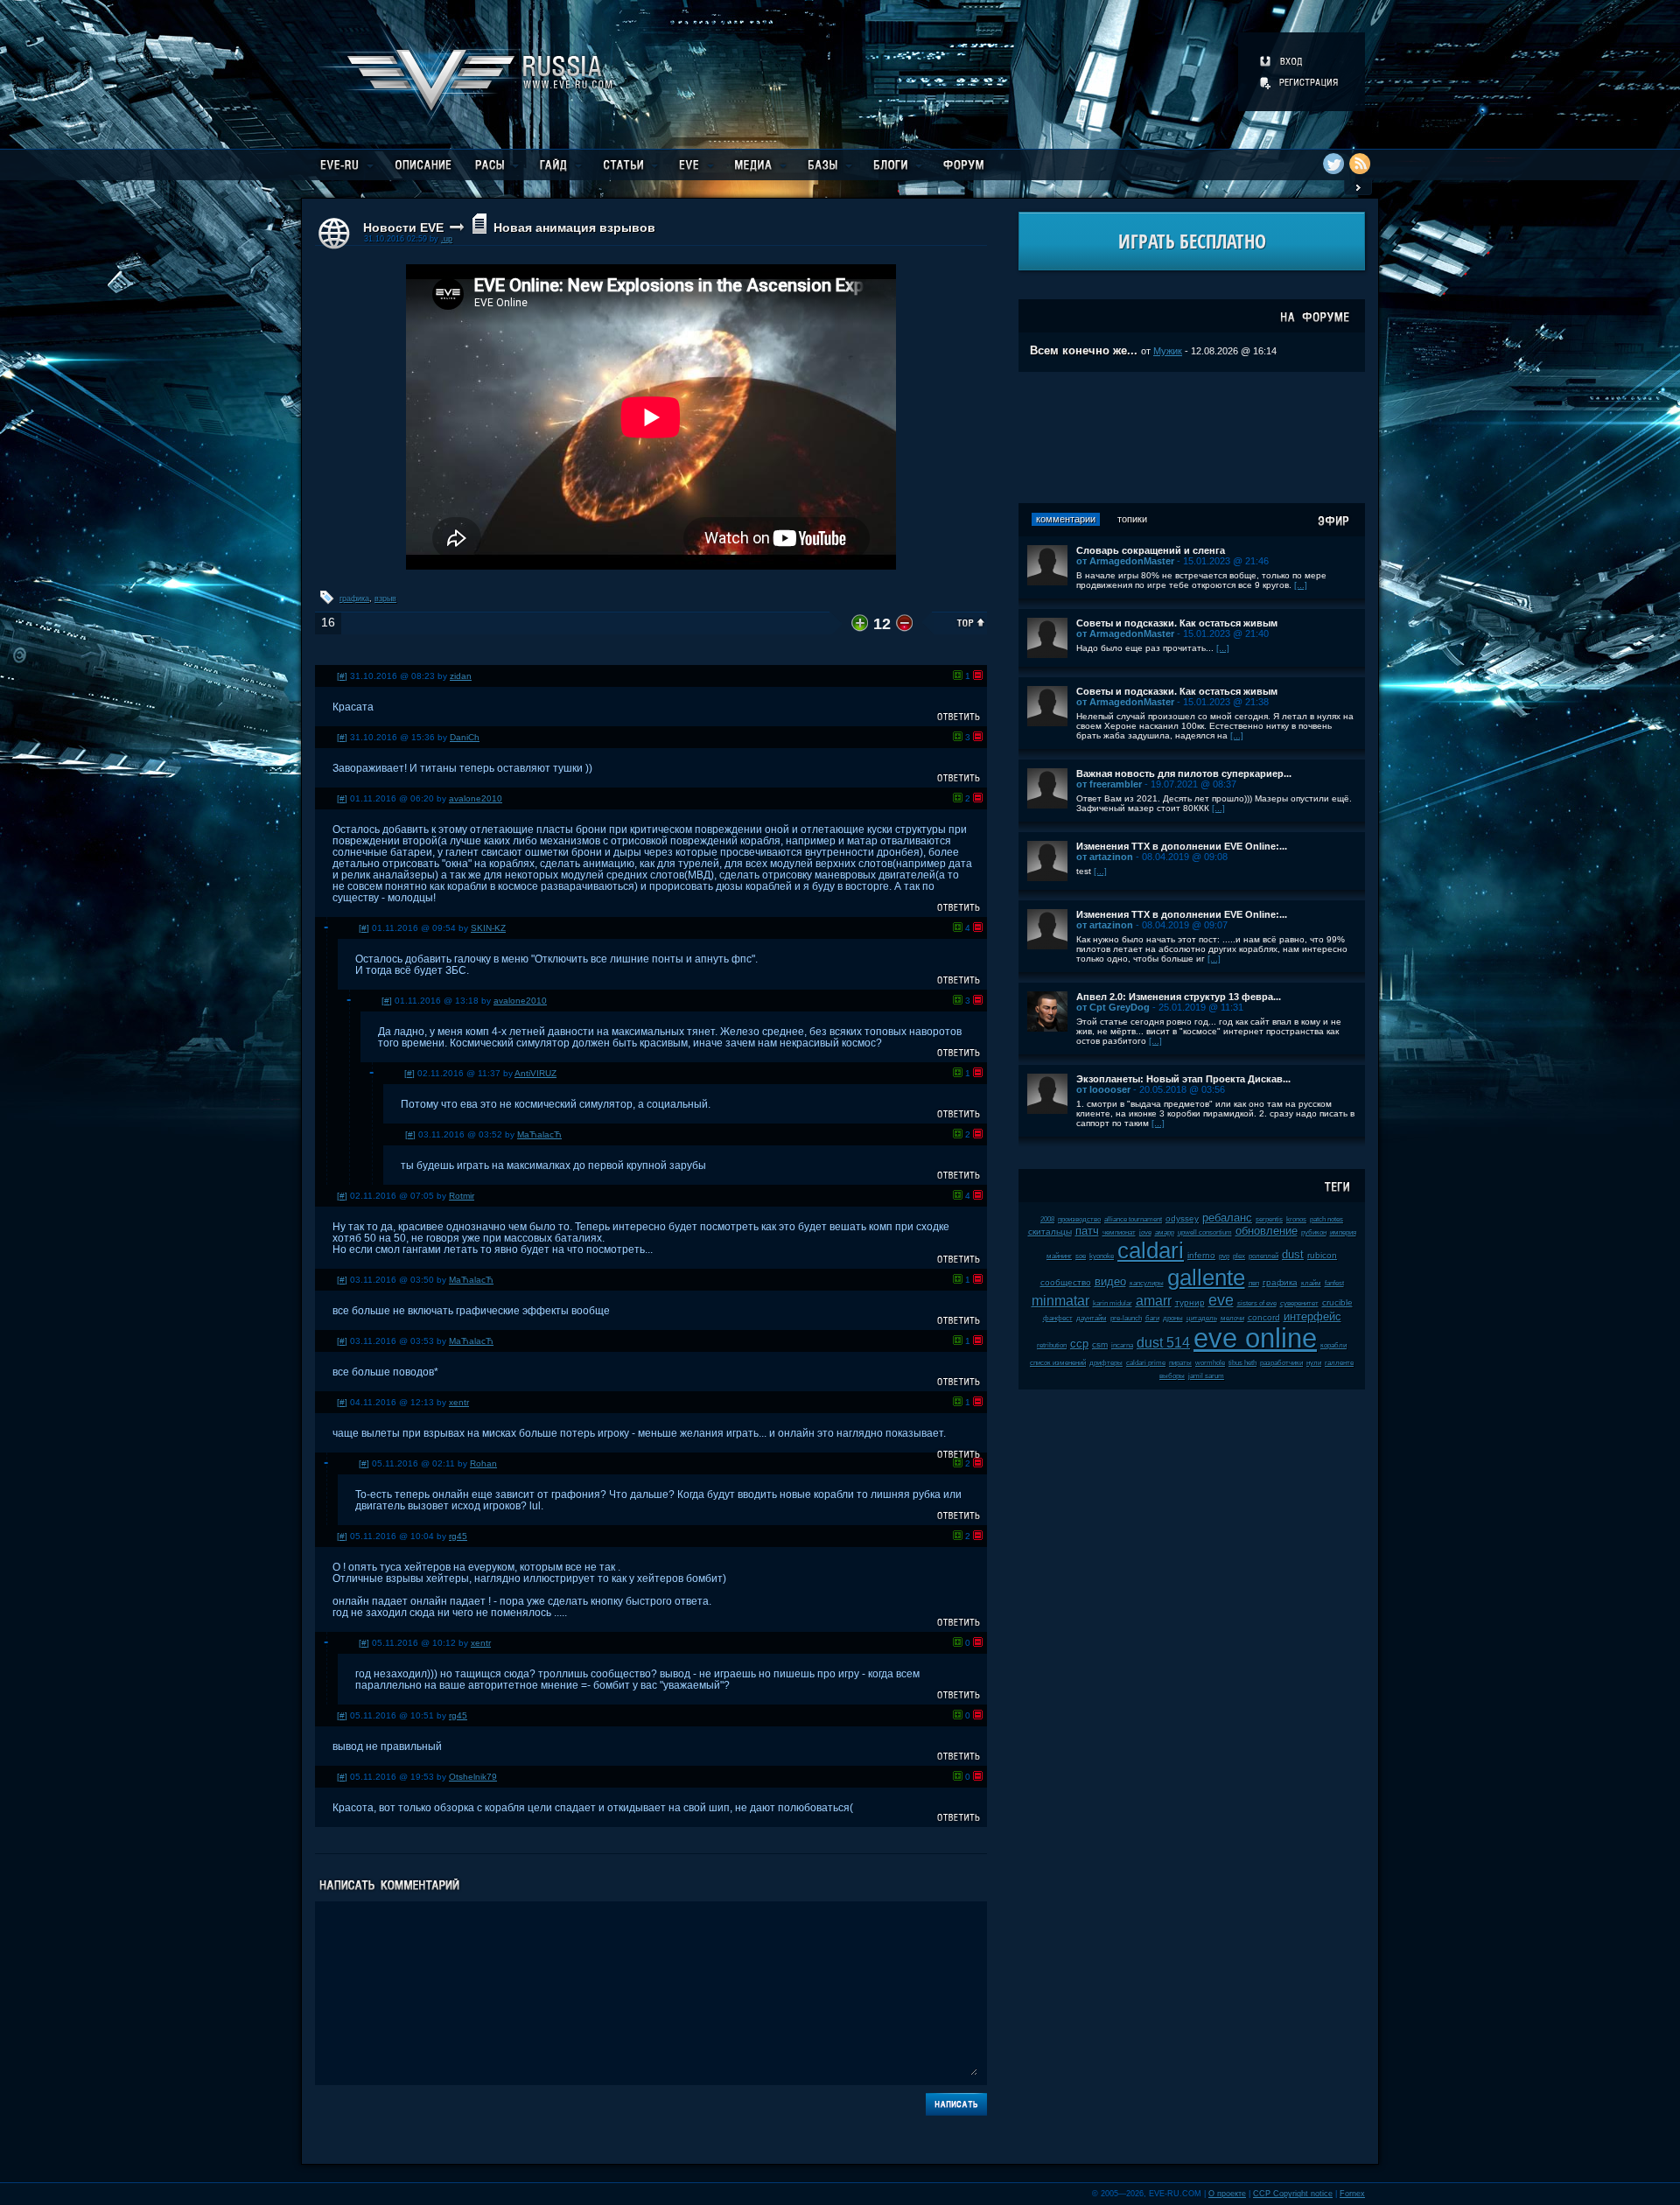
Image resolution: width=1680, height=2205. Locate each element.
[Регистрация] (1300, 82)
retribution (1052, 1345)
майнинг (1059, 1256)
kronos (1296, 1219)
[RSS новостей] (1360, 164)
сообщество (1066, 1282)
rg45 (458, 1536)
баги (1152, 1318)
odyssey (1182, 1218)
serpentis (1269, 1219)
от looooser (1103, 1089)
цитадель (1202, 1318)
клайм (1311, 1283)
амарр (1165, 1232)
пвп (1254, 1283)
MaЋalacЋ (539, 1134)
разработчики (1281, 1363)
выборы (1172, 1376)
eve (1221, 1300)
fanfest (1334, 1283)
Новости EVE (403, 227)
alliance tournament (1133, 1219)
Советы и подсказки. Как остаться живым (1177, 623)
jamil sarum (1206, 1376)
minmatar (1060, 1301)
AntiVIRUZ (535, 1073)
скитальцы (1050, 1232)
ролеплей (1263, 1256)
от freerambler (1109, 784)
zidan (461, 676)
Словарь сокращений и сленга (1151, 550)
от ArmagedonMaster (1125, 561)
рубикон (1314, 1232)
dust (1293, 1254)
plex (1239, 1256)
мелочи (1232, 1318)
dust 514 (1163, 1343)
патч (1087, 1231)
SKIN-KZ (488, 928)
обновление (1267, 1231)
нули (1314, 1363)
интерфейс (1312, 1316)
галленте (1339, 1363)
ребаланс (1227, 1218)
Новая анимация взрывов (574, 227)
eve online (1255, 1338)
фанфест (1058, 1318)
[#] (342, 676)
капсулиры (1147, 1283)
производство (1079, 1219)
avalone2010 (476, 798)
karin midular (1113, 1303)
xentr (459, 1402)
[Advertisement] (1192, 437)
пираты (1180, 1363)
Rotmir (462, 1196)
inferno (1201, 1255)
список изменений (1058, 1363)
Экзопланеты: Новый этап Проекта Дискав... (1183, 1079)
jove (1145, 1232)
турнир (1190, 1302)
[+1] (958, 675)
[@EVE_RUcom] (1333, 164)
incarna (1122, 1345)
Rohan (483, 1463)
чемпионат (1119, 1232)
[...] (1301, 585)
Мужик (1168, 351)
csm (1100, 1344)
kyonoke (1102, 1256)
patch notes (1326, 1219)
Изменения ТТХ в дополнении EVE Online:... (1182, 846)
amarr (1154, 1301)
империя (1343, 1232)
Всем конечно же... (1084, 350)
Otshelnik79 (473, 1777)
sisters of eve (1257, 1303)
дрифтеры (1106, 1363)
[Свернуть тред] (326, 927)
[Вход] (1282, 61)
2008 (1047, 1219)
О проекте (1227, 2194)
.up (447, 239)
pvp (1224, 1256)
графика (354, 598)
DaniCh (465, 737)
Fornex (1352, 2194)
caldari (1151, 1250)
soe (1081, 1256)
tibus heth (1242, 1363)
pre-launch (1126, 1318)
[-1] (978, 675)
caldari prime (1146, 1363)
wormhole (1210, 1363)
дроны (1173, 1318)
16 (328, 623)
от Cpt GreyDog (1113, 1007)
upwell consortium (1205, 1232)
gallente (1206, 1277)
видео (1110, 1281)
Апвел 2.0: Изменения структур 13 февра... (1179, 997)
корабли (1333, 1345)
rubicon (1322, 1255)
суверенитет (1299, 1303)
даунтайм (1092, 1318)
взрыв (385, 598)
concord (1264, 1317)
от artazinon (1105, 857)
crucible (1337, 1302)
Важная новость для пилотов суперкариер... (1184, 773)
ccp (1079, 1344)
